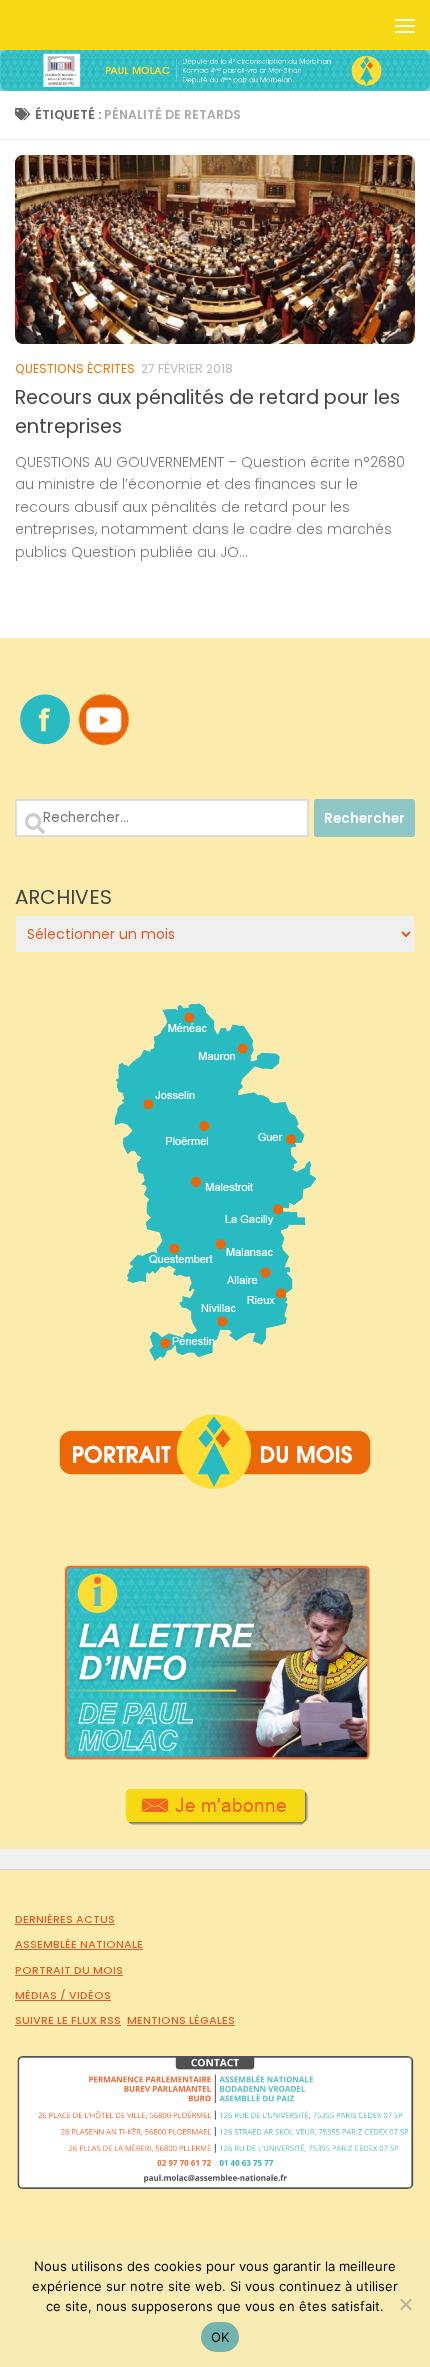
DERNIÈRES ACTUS (65, 1919)
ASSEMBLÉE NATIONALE (79, 1944)
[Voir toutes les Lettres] (215, 1755)
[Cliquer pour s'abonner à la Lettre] (215, 1818)
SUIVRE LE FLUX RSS (68, 2020)
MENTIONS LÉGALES (181, 2020)
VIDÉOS (90, 1995)
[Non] (405, 2304)
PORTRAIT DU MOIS (69, 1970)
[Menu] (405, 25)
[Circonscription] (215, 1353)
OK (220, 2337)
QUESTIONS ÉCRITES (75, 368)
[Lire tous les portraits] (215, 1481)
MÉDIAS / (42, 1995)
